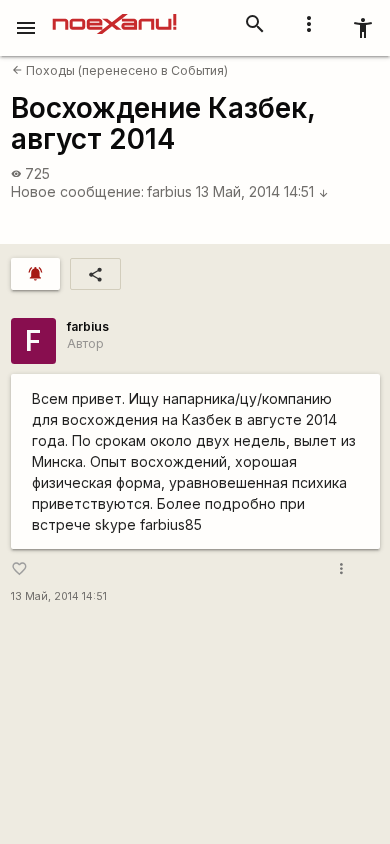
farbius (169, 191)
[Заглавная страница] (114, 14)
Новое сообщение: (77, 191)
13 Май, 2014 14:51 (262, 191)
